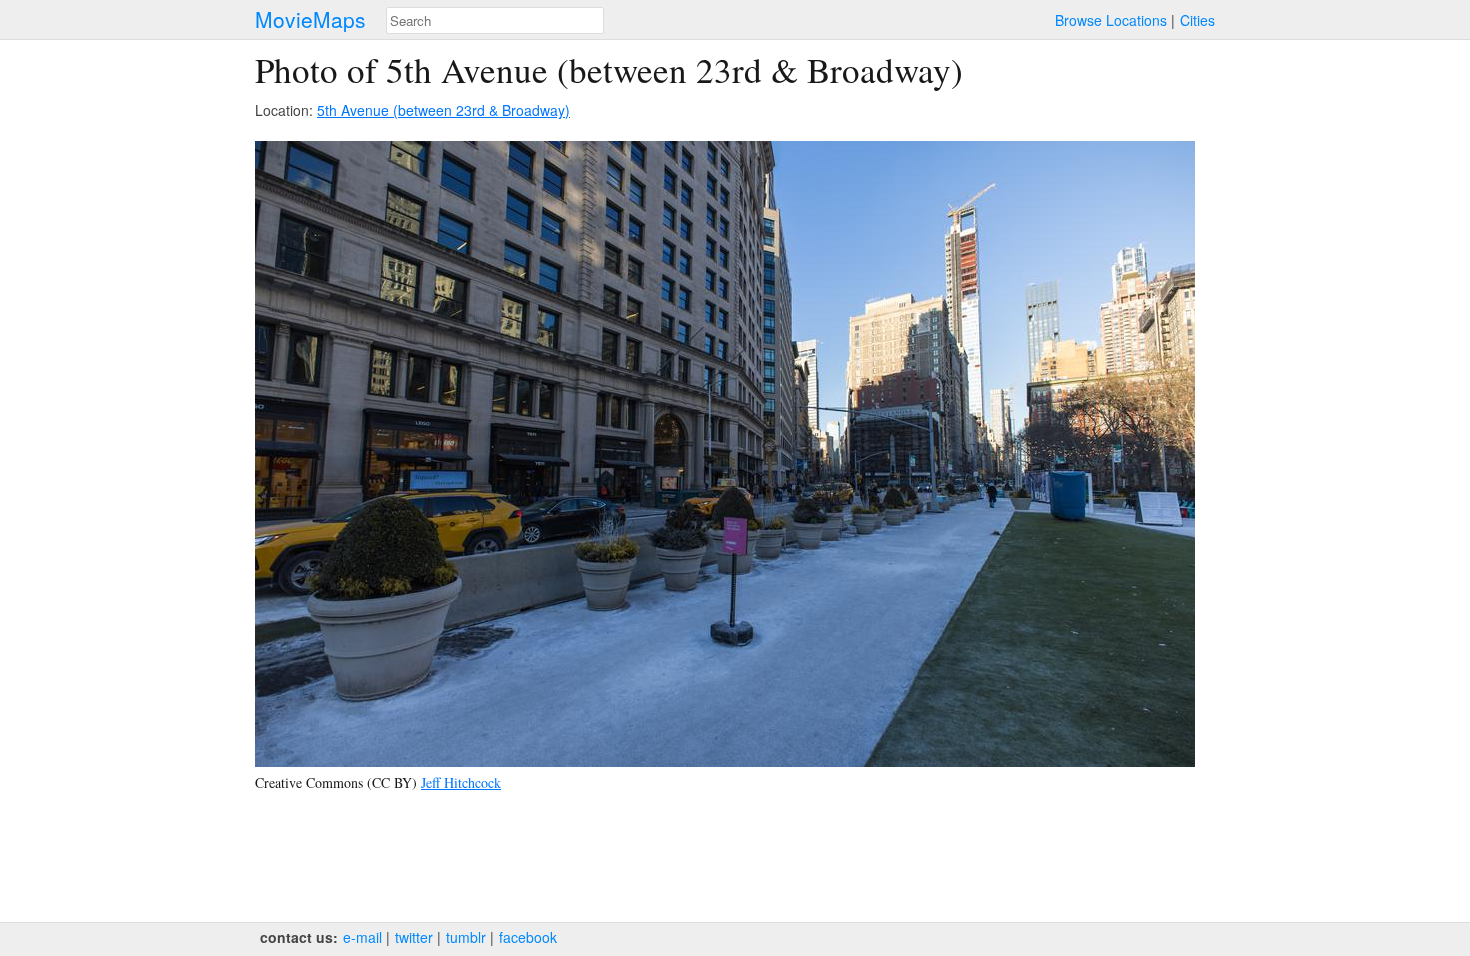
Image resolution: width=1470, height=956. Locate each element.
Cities (1197, 20)
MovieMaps (310, 19)
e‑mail (362, 937)
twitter (414, 937)
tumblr (466, 937)
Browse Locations (1111, 20)
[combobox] (495, 20)
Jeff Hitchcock (461, 782)
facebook (528, 937)
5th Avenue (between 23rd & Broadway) (443, 110)
